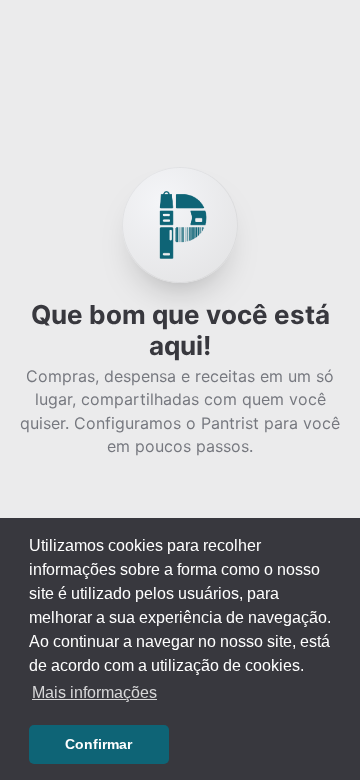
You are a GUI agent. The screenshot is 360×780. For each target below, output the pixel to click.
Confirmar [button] (98, 744)
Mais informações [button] (94, 692)
